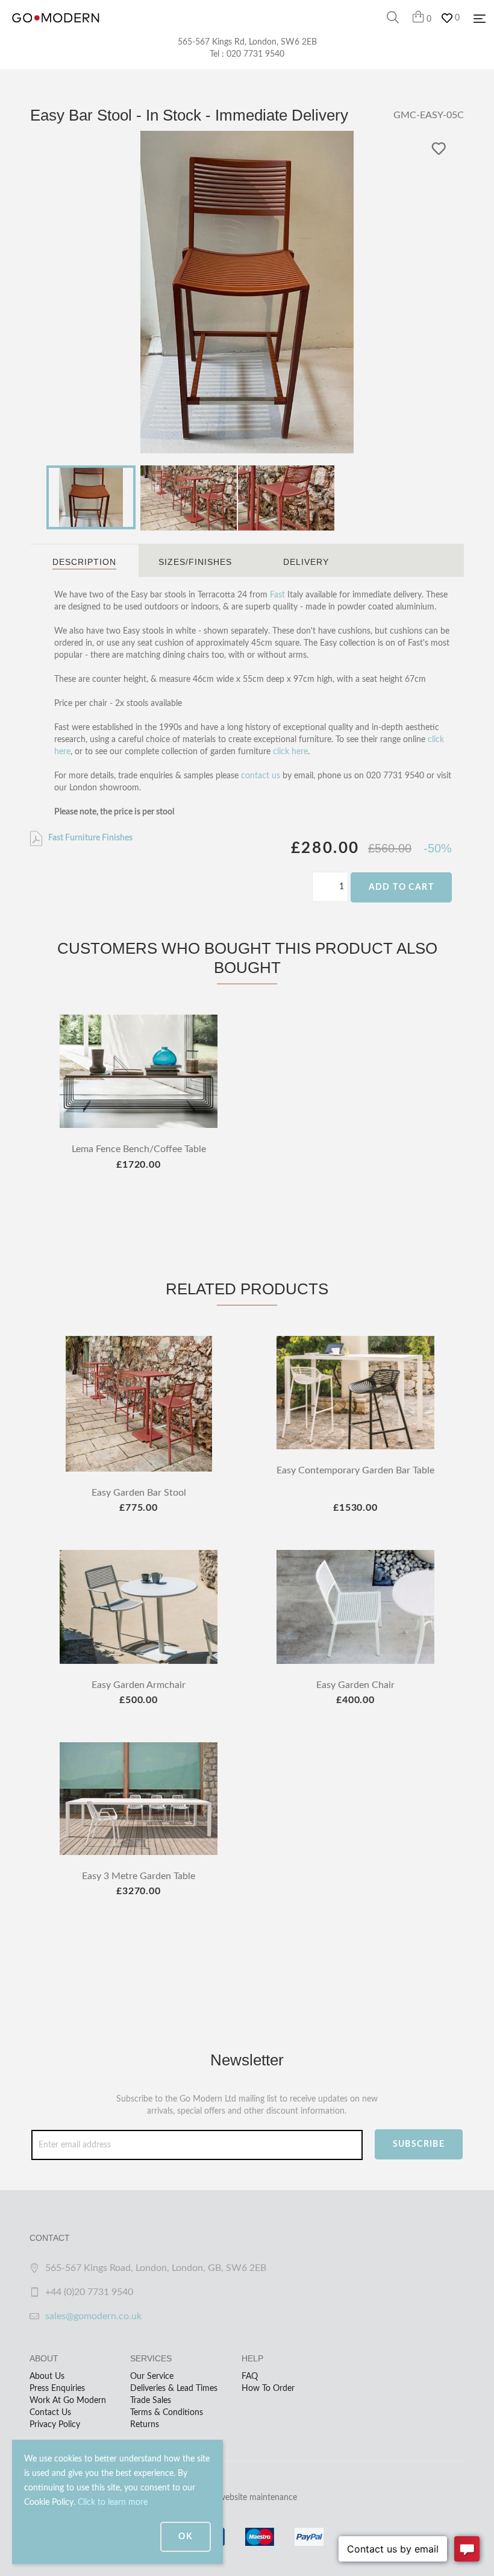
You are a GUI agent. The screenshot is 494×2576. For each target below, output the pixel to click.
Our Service (152, 2376)
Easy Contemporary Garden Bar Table (355, 1470)
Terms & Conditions (167, 2413)
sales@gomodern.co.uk (93, 2316)
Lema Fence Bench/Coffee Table (139, 1149)
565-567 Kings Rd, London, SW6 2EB (247, 42)
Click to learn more (113, 2502)
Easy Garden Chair (355, 1685)
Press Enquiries (57, 2389)
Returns (145, 2425)
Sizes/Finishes (195, 562)
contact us (261, 776)
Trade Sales (151, 2401)
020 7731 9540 (255, 54)
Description (84, 562)
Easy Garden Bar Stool (139, 1493)
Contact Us (50, 2413)
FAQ (250, 2376)
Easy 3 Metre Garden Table (139, 1876)
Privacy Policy (55, 2425)
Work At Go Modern (68, 2401)
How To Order (268, 2389)
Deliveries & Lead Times (174, 2389)
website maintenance (258, 2498)
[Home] (56, 30)
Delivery (306, 562)
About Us (47, 2376)
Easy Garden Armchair (139, 1685)
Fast (277, 595)
